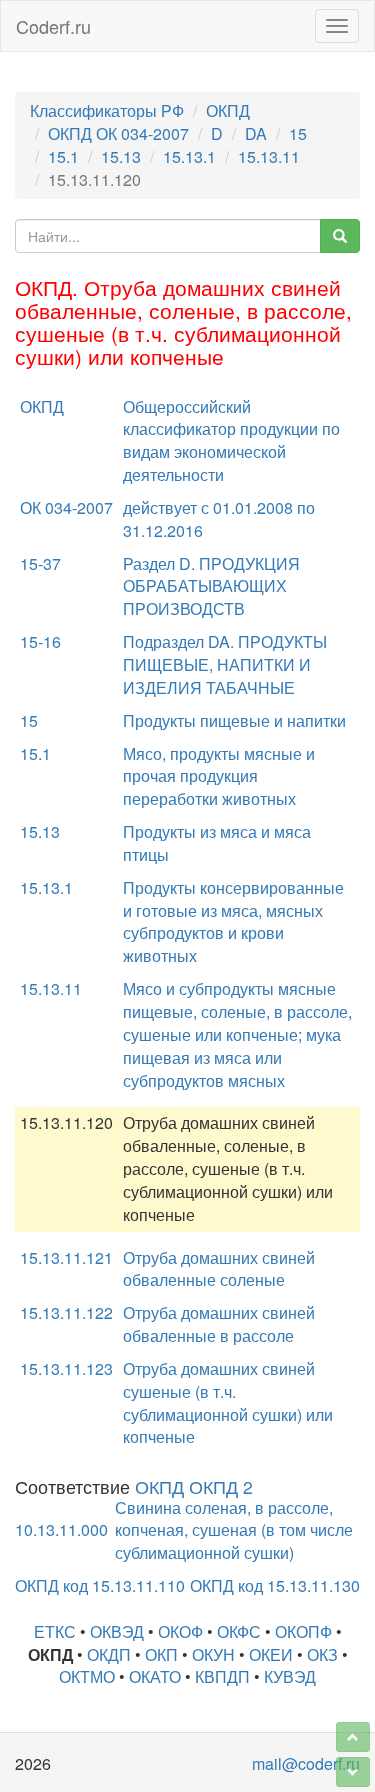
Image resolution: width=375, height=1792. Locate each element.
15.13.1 (189, 156)
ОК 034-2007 (66, 507)
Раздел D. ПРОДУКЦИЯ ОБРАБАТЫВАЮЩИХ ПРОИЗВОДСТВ (211, 586)
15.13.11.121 (66, 1257)
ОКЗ (322, 1654)
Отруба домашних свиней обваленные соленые (219, 1269)
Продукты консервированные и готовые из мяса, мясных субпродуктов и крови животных (233, 922)
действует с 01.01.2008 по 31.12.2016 (219, 519)
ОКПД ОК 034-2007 (118, 133)
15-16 (40, 641)
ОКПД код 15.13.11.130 (275, 1585)
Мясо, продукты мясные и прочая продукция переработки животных (219, 776)
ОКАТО (155, 1676)
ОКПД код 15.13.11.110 (100, 1585)
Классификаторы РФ (107, 110)
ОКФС (239, 1631)
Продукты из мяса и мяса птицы (217, 843)
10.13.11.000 (61, 1529)
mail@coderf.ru (306, 1763)
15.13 (121, 156)
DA (256, 133)
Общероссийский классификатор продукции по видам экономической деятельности (231, 441)
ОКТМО (87, 1676)
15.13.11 (269, 156)
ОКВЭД (117, 1631)
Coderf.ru (53, 26)
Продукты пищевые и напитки (234, 720)
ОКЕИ (271, 1654)
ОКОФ (180, 1631)
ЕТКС (55, 1631)
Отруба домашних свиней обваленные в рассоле (219, 1324)
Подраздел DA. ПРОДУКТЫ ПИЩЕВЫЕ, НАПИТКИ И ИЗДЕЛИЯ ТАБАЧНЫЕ (225, 664)
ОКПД (228, 110)
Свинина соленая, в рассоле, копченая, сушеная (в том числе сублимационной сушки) (234, 1530)
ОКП (161, 1654)
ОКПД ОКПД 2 (194, 1486)
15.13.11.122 (66, 1312)
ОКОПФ (303, 1631)
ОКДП (109, 1654)
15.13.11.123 (66, 1368)
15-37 (40, 563)
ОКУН (213, 1654)
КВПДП (222, 1676)
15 (298, 133)
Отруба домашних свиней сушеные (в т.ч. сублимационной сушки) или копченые (228, 1403)
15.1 (63, 156)
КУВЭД (290, 1676)
